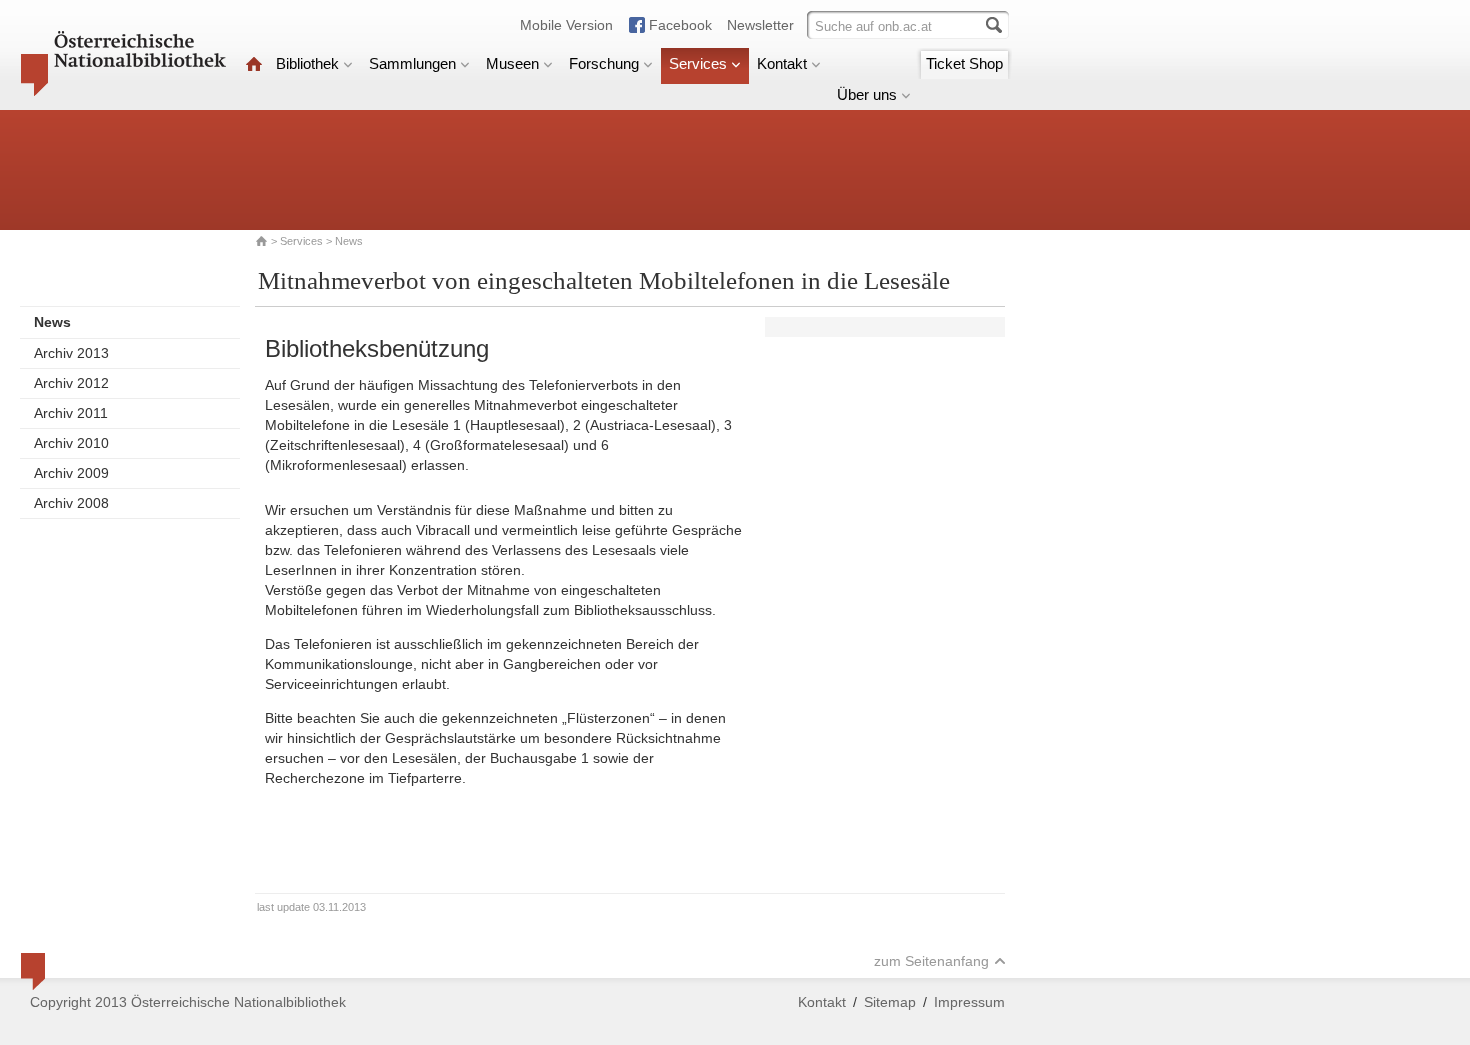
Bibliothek (307, 63)
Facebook (680, 25)
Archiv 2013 (71, 353)
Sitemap (890, 1002)
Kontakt (782, 63)
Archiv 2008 (71, 503)
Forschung (604, 63)
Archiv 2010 (71, 443)
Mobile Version (566, 25)
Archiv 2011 (71, 413)
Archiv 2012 (71, 383)
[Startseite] (254, 63)
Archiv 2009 (71, 473)
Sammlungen (412, 63)
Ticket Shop (964, 63)
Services (698, 63)
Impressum (969, 1002)
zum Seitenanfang (931, 961)
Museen (512, 63)
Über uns (867, 94)
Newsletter (760, 25)
